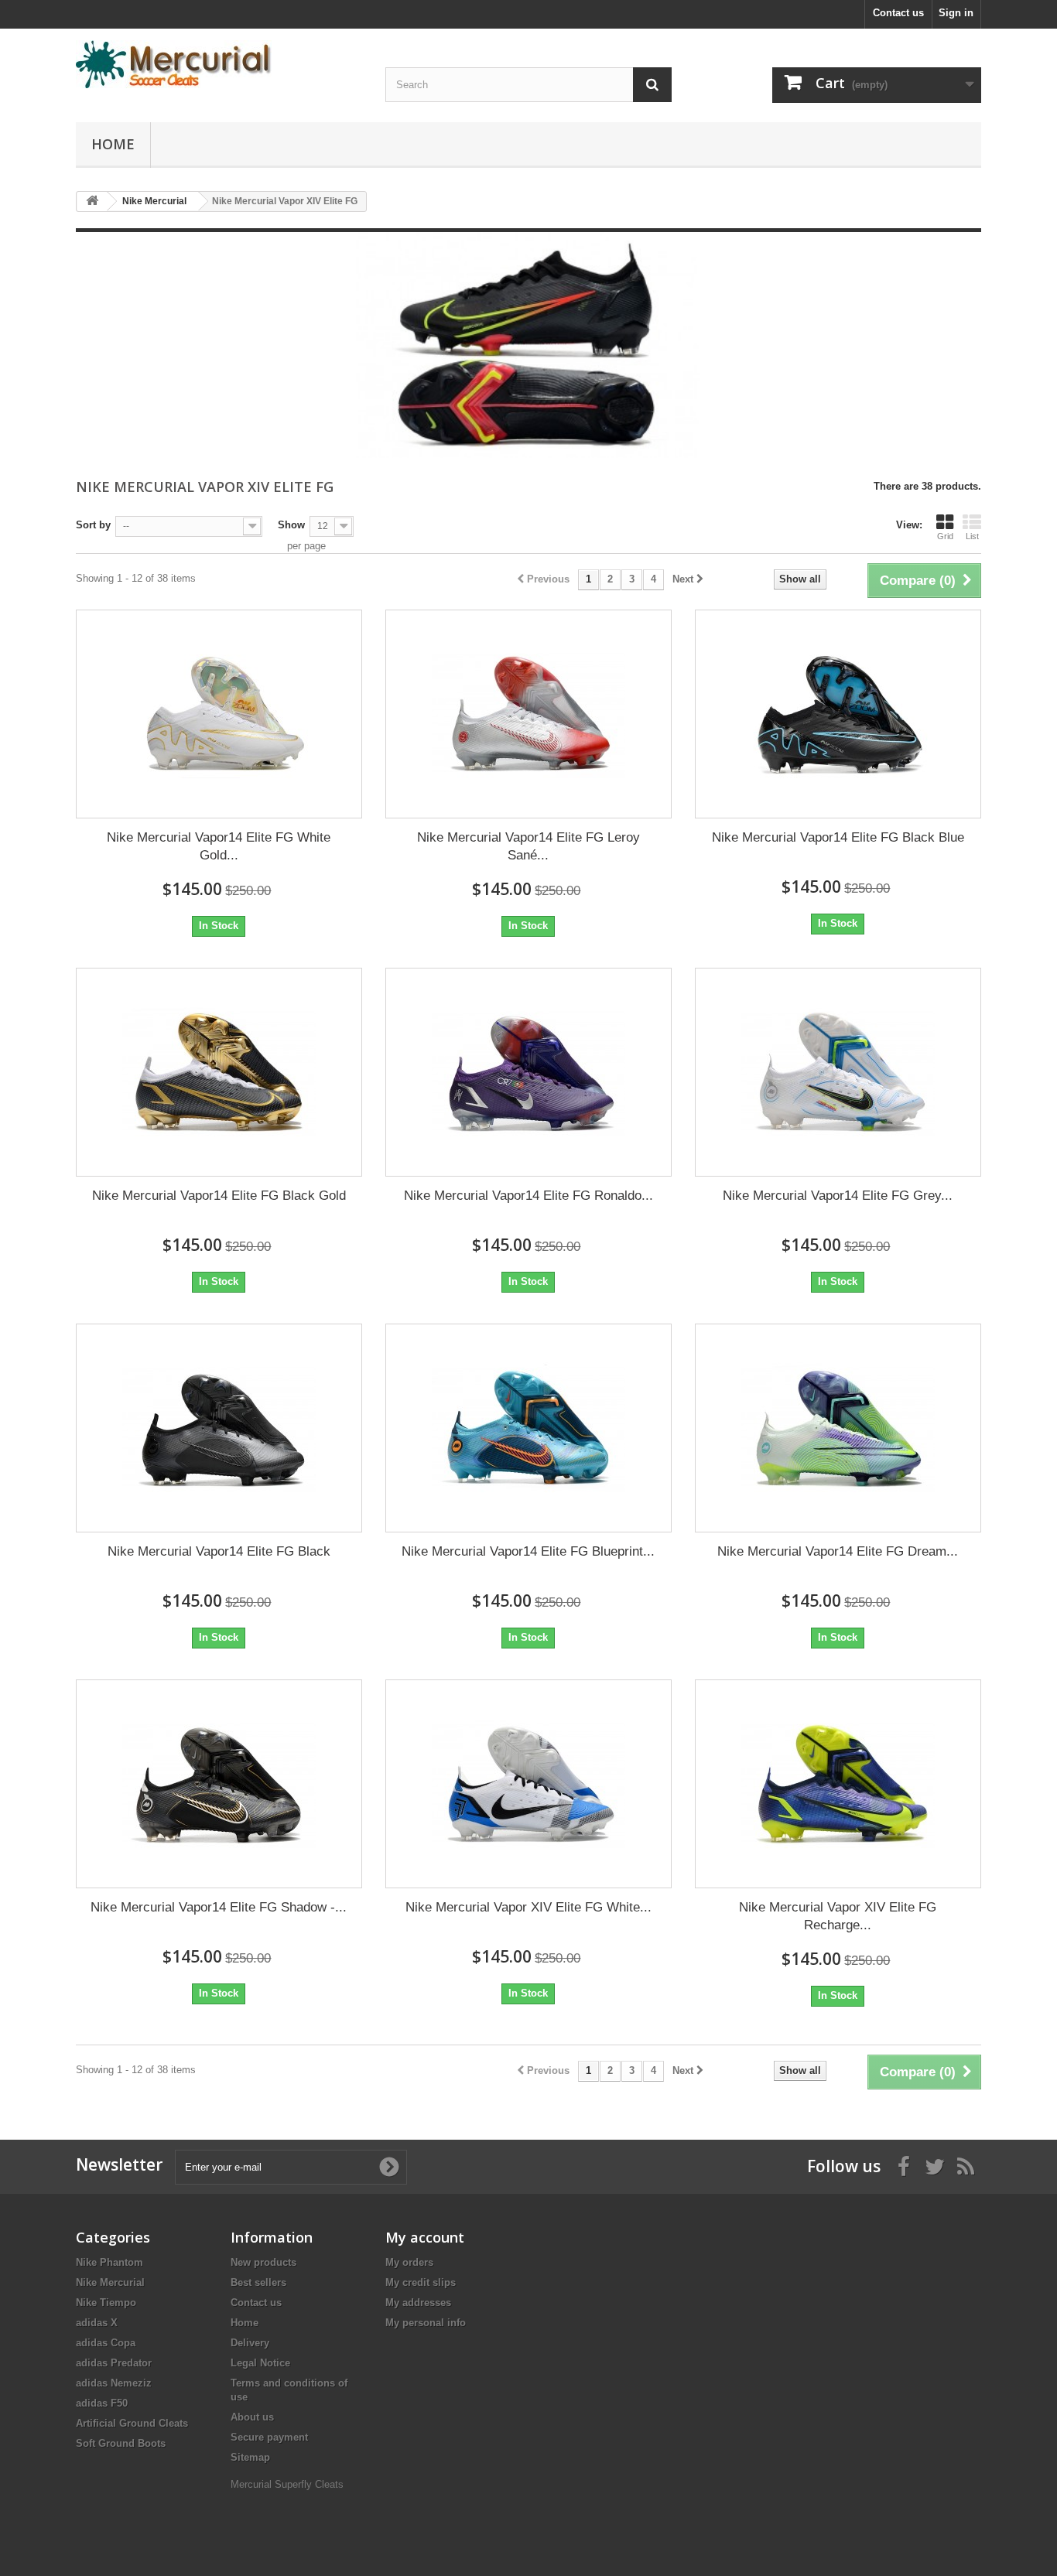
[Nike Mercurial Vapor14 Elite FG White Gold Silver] (219, 714)
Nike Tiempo (106, 2303)
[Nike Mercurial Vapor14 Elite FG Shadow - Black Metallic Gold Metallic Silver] (219, 1784)
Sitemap (250, 2457)
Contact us (898, 13)
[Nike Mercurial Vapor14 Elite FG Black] (219, 1428)
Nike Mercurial (110, 2282)
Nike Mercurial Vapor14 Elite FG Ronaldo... (528, 1196)
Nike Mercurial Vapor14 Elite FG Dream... (838, 1551)
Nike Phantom (109, 2262)
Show (291, 525)
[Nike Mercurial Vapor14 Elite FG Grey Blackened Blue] (838, 1072)
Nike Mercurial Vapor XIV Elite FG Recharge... (838, 1916)
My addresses (418, 2303)
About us (252, 2417)
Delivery (250, 2343)
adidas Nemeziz (114, 2383)
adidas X (97, 2323)
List (972, 536)
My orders (409, 2262)
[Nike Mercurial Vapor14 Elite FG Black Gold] (219, 1072)
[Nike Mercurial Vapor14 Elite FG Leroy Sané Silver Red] (528, 714)
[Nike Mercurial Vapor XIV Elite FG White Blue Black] (528, 1784)
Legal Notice (260, 2363)
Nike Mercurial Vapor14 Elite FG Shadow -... (219, 1907)
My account (425, 2237)
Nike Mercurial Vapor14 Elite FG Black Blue (838, 837)
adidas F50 (102, 2403)
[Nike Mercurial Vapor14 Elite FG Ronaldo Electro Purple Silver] (528, 1072)
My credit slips (421, 2282)
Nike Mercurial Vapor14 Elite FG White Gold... (219, 846)
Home (113, 144)
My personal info (426, 2323)
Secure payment (269, 2437)
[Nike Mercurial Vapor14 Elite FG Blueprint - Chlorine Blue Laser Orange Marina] (528, 1428)
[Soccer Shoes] (219, 64)
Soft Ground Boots (121, 2443)
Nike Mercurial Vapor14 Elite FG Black (219, 1551)
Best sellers (258, 2282)
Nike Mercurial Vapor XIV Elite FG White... (528, 1907)
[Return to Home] (92, 202)
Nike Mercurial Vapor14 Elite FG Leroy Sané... (528, 846)
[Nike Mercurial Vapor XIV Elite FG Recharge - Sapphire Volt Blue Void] (838, 1784)
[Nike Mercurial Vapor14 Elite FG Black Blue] (838, 714)
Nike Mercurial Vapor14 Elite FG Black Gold (219, 1196)
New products (263, 2262)
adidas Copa (106, 2343)
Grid (945, 536)
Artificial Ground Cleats (132, 2423)
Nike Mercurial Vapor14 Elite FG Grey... (838, 1196)
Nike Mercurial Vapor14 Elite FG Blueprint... (528, 1551)
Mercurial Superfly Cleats (287, 2484)
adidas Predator (114, 2363)
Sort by (93, 525)
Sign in (956, 13)
